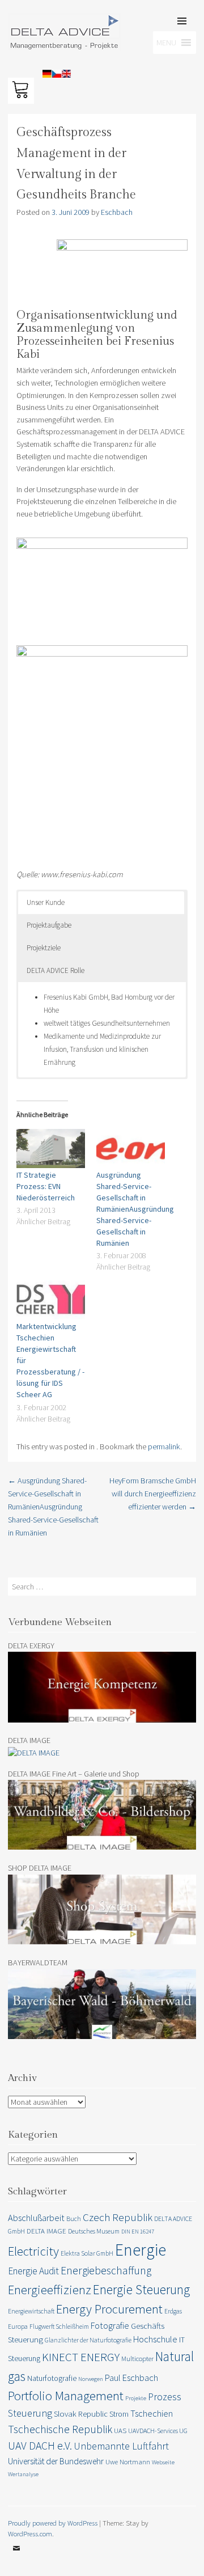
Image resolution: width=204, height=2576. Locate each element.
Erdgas (173, 2311)
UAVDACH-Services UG (158, 2431)
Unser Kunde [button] (46, 902)
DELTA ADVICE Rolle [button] (56, 970)
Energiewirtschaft (31, 2311)
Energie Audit (33, 2271)
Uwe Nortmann (128, 2462)
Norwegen (91, 2379)
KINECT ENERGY (81, 2357)
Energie (141, 2250)
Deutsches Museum (94, 2231)
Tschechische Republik (60, 2429)
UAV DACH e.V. (40, 2446)
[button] (24, 36)
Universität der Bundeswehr (56, 2461)
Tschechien (152, 2413)
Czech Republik (118, 2217)
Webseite (163, 2462)
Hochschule (155, 2339)
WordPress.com (30, 2533)
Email (16, 2557)
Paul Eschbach (131, 2378)
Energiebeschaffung (106, 2270)
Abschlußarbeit (36, 2218)
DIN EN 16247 (138, 2232)
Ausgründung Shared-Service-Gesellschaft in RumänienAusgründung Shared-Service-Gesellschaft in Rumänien (135, 1209)
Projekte (136, 2398)
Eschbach (117, 212)
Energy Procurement (109, 2309)
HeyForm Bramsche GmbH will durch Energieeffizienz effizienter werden (153, 1494)
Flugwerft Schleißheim (59, 2326)
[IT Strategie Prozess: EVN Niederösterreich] (51, 1149)
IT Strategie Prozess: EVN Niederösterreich (46, 1186)
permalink (164, 1446)
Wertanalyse (23, 2474)
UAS (120, 2431)
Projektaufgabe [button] (49, 925)
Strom (119, 2414)
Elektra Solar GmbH (87, 2253)
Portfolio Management (66, 2395)
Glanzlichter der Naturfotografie (88, 2340)
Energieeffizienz (50, 2290)
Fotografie (110, 2325)
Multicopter (137, 2359)
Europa (18, 2326)
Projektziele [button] (44, 948)
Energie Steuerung (141, 2289)
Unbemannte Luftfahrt (121, 2446)
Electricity (33, 2251)
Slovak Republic (81, 2414)
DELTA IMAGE (46, 2231)
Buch (74, 2218)
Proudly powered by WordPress (53, 2523)
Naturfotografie (52, 2378)
